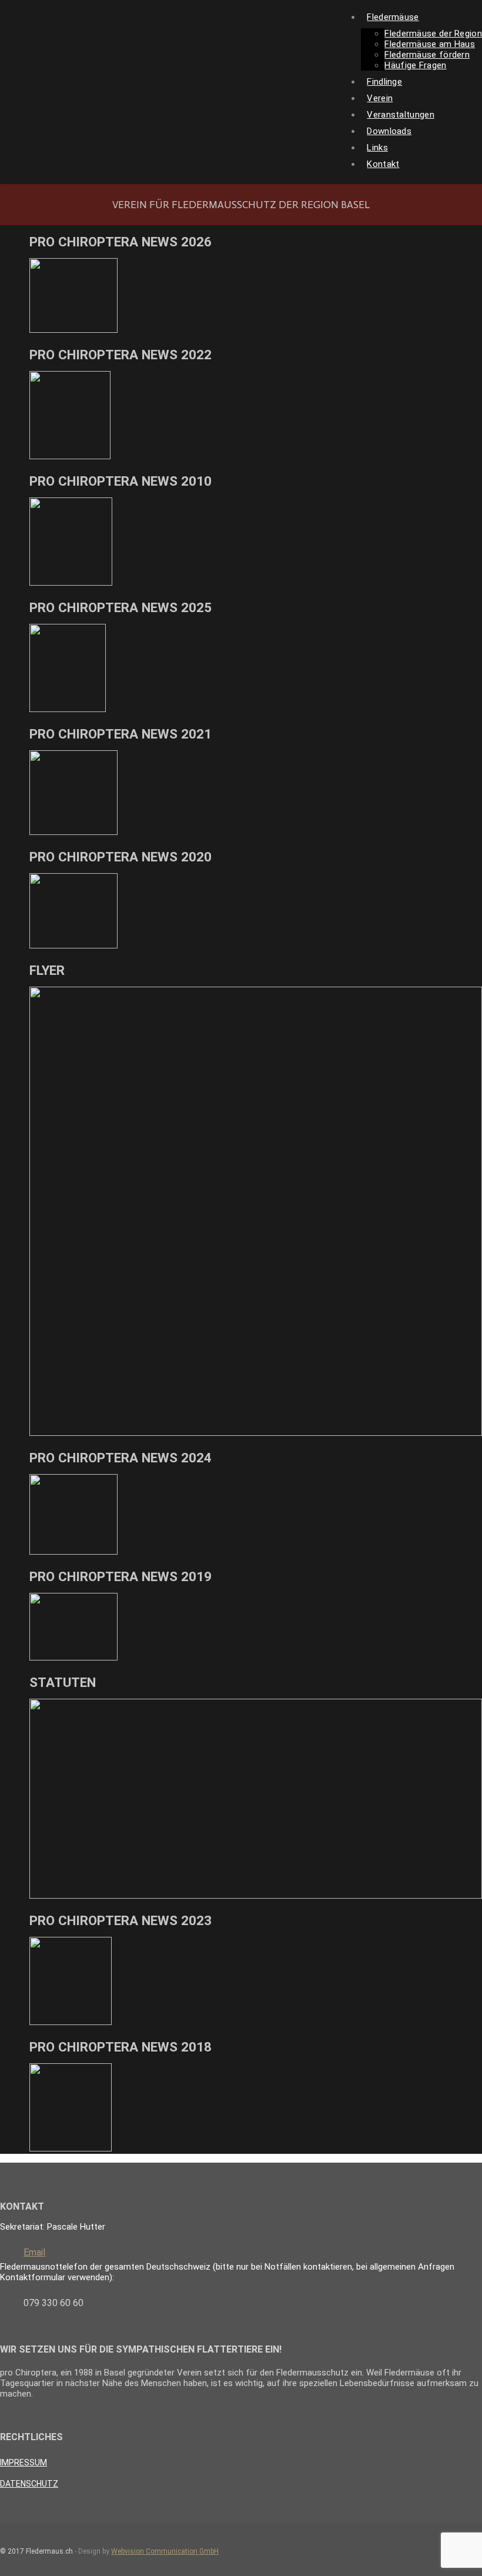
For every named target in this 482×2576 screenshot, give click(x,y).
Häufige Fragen (415, 65)
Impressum (24, 2463)
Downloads (389, 131)
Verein (380, 98)
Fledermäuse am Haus (430, 44)
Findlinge (384, 82)
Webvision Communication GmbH (165, 2551)
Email (34, 2252)
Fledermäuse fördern (427, 55)
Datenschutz (29, 2484)
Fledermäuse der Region (433, 34)
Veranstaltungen (401, 115)
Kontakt (383, 164)
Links (377, 148)
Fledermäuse (393, 17)
